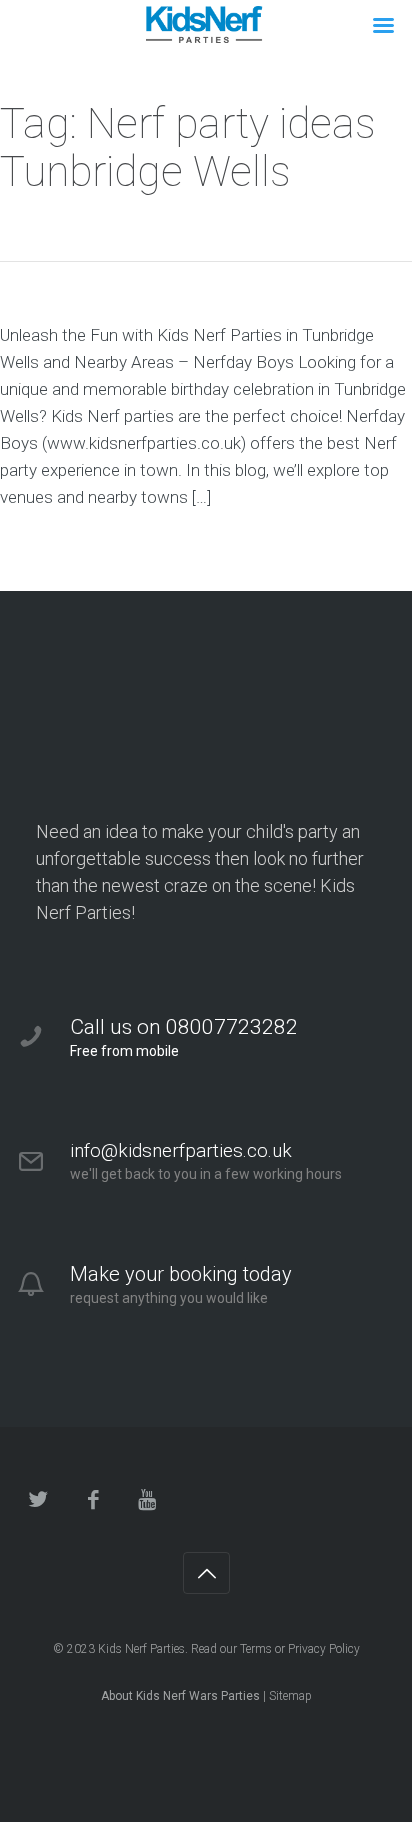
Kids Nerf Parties (141, 1649)
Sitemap (290, 1696)
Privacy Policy (324, 1649)
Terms (256, 1649)
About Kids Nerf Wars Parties (180, 1696)
